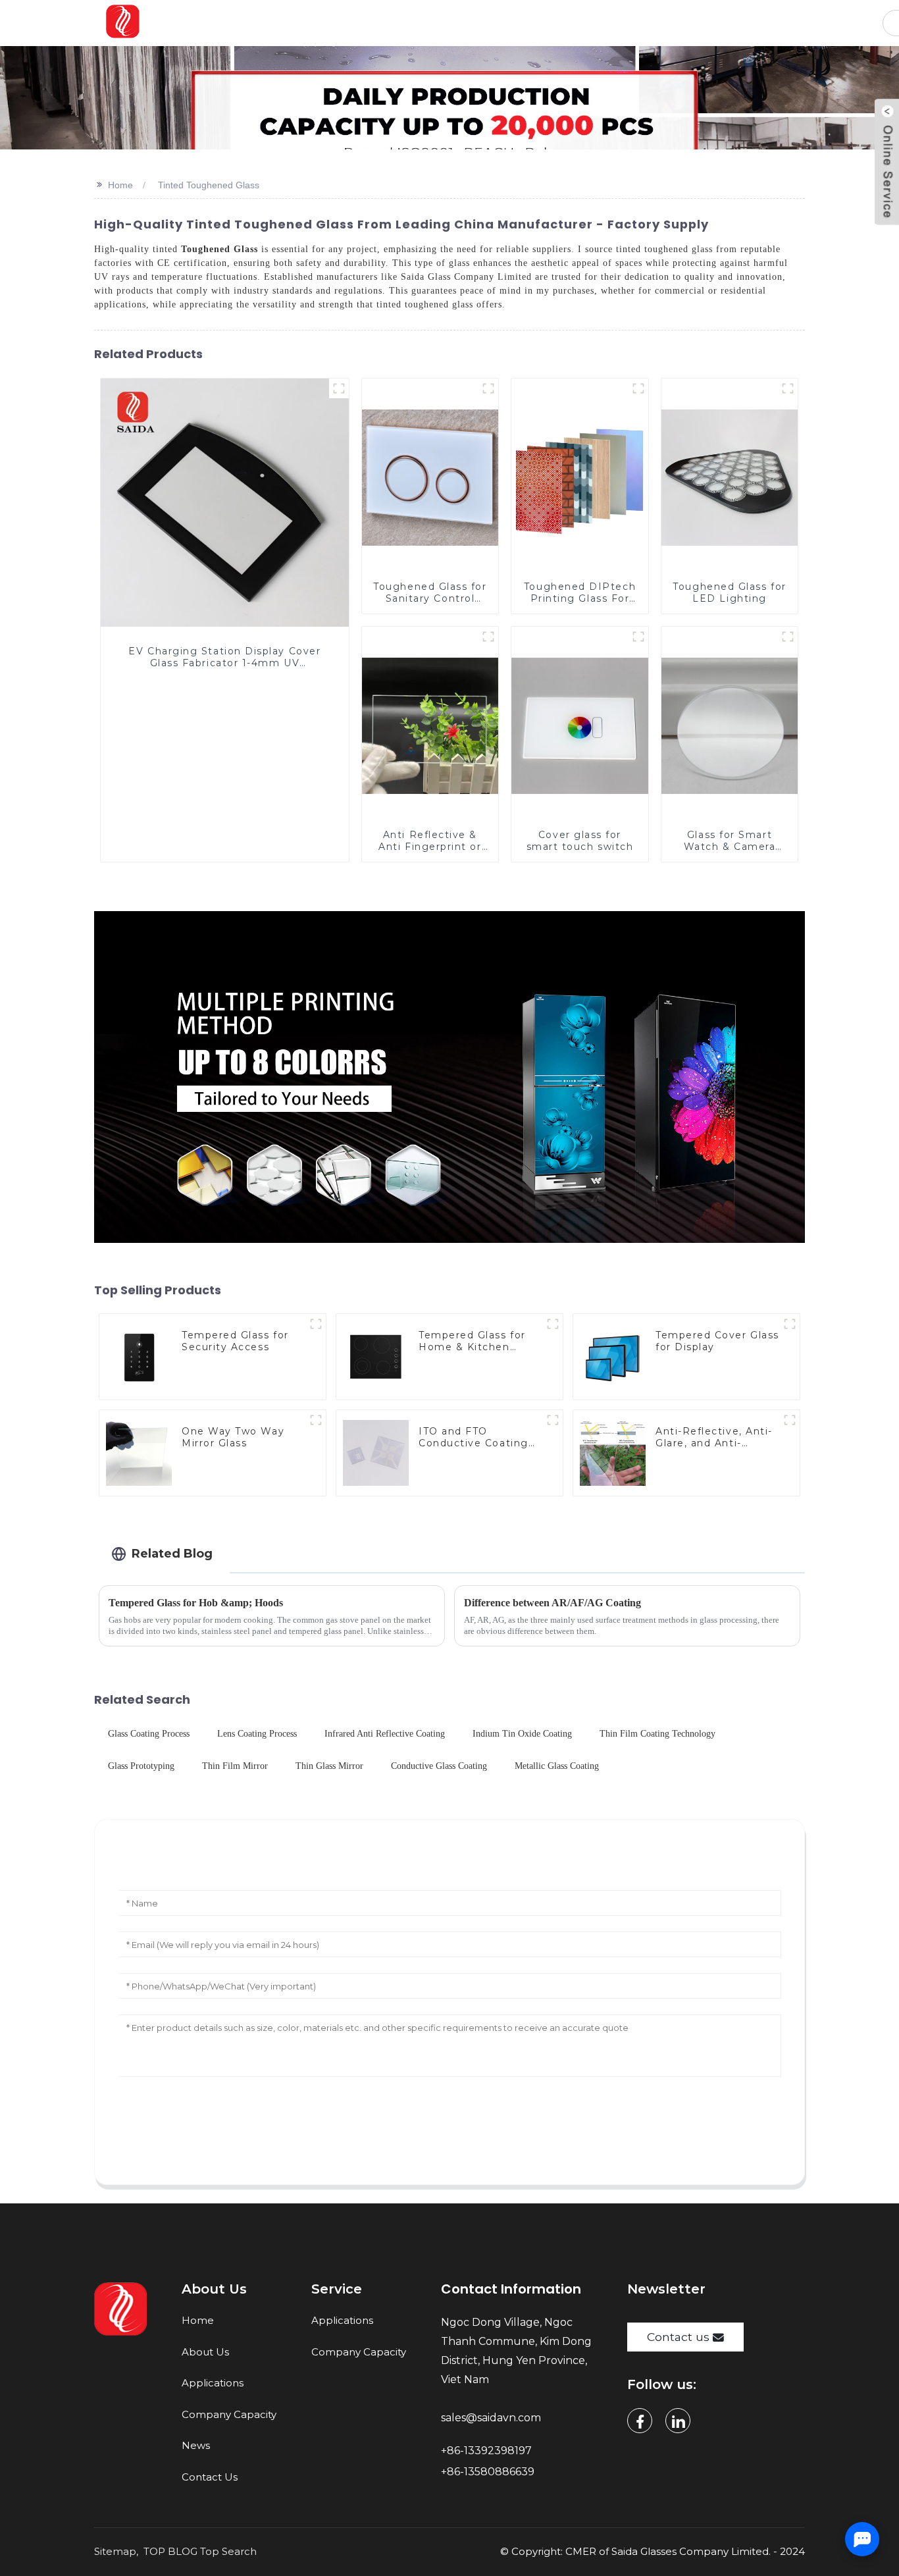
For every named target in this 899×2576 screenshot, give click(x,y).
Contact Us (210, 2477)
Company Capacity (229, 2414)
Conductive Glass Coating (439, 1766)
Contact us (678, 2337)
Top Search (228, 2551)
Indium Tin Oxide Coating (522, 1734)
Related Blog (172, 1553)
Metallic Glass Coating (557, 1766)
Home (120, 185)
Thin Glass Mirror (329, 1766)
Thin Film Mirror (235, 1766)
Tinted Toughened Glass (209, 185)
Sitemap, (117, 2551)
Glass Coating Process (149, 1734)
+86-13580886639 (489, 2472)
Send (449, 2136)
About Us (205, 2352)
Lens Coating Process (257, 1734)
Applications (213, 2383)
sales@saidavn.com (492, 2418)
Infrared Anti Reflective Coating (385, 1734)
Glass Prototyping (141, 1766)
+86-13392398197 (486, 2451)
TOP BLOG (170, 2551)
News (196, 2445)
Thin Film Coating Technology (657, 1734)
